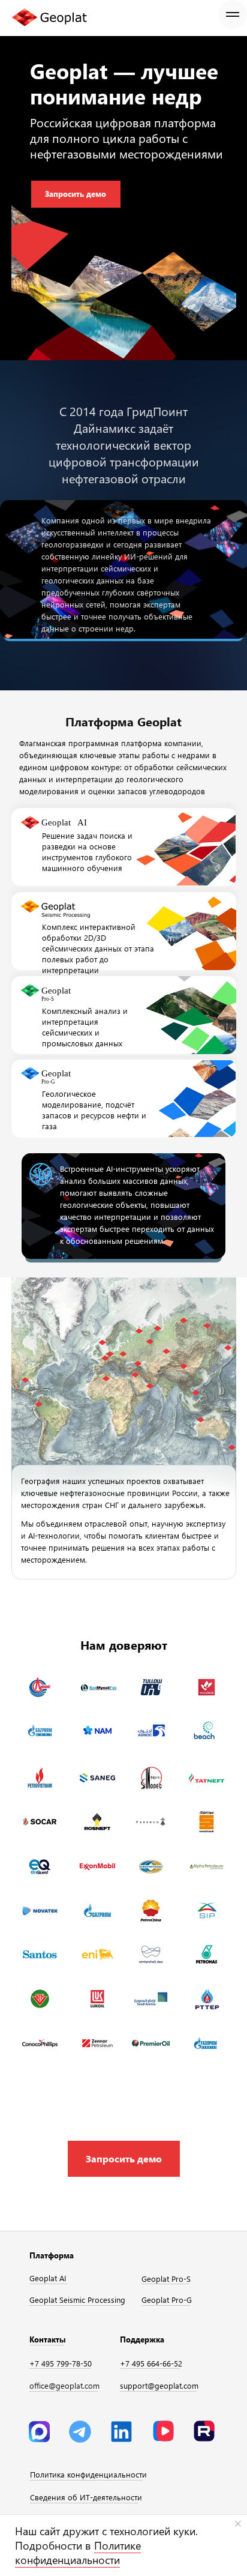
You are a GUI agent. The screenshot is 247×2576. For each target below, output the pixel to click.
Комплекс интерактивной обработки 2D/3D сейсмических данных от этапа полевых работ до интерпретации (98, 948)
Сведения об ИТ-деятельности (86, 2497)
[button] (124, 2159)
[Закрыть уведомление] (238, 2524)
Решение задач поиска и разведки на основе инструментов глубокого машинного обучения (87, 852)
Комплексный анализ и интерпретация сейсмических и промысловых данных (85, 1027)
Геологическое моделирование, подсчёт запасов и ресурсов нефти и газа (94, 1110)
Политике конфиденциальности (78, 2553)
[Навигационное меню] (233, 14)
